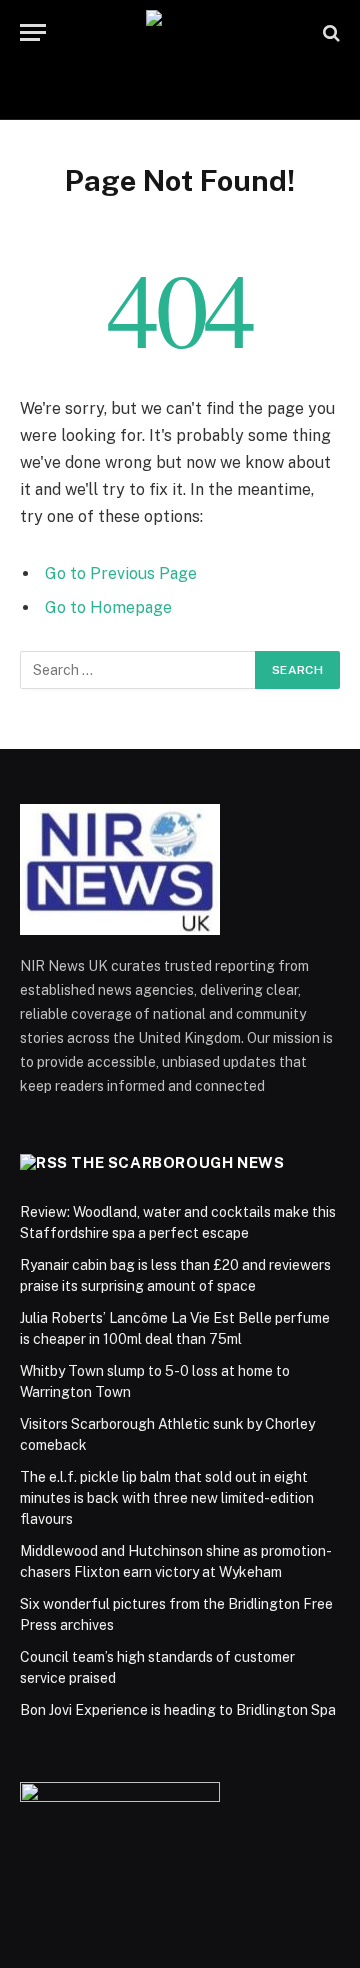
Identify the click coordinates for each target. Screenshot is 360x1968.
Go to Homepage (108, 607)
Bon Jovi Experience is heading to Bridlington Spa (178, 1710)
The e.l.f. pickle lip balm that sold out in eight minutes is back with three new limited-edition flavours (167, 1498)
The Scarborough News (177, 1162)
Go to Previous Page (121, 573)
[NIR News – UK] (180, 32)
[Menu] (33, 32)
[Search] (329, 32)
